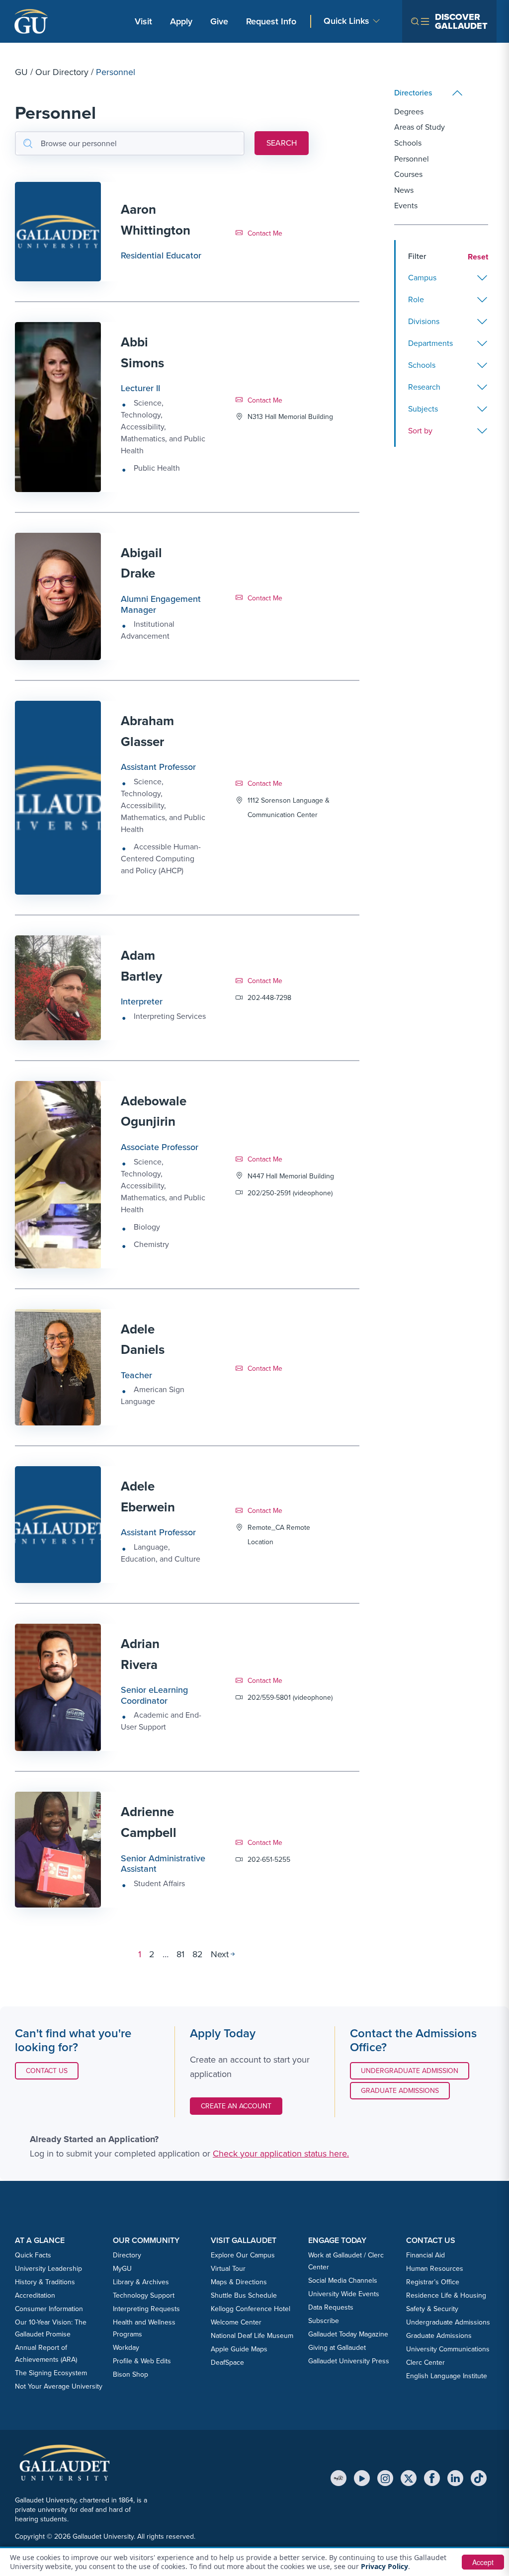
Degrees (409, 112)
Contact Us (52, 2071)
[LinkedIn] (455, 2478)
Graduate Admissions (400, 2091)
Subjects (423, 409)
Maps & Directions (239, 2282)
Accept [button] (483, 2562)
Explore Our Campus (243, 2255)
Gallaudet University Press (349, 2361)
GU (21, 72)
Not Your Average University (59, 2386)
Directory (127, 2255)
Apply (183, 21)
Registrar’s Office (433, 2282)
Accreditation (35, 2295)
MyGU (122, 2269)
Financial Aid (425, 2255)
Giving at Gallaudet (337, 2348)
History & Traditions (45, 2282)
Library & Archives (141, 2282)
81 (180, 1954)
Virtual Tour (228, 2269)
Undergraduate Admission (410, 2071)
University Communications (448, 2349)
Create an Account (236, 2106)
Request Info (271, 21)
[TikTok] (479, 2478)
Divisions (424, 321)
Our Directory (62, 72)
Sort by (420, 431)
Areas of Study (420, 127)
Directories (413, 93)
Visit (143, 21)
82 (198, 1954)
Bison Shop (130, 2374)
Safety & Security (432, 2309)
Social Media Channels (343, 2281)
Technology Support (144, 2295)
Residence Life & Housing (446, 2295)
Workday (126, 2348)
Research (424, 387)
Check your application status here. (281, 2154)
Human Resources (435, 2269)
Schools (408, 143)
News (404, 190)
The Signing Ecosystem (51, 2373)
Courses (408, 174)
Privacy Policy (384, 2566)
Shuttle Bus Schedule (244, 2295)
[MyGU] (339, 2478)
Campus (422, 278)
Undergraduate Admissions (448, 2322)
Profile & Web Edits (142, 2361)
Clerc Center (425, 2363)
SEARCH (282, 143)
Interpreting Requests (146, 2309)
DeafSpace (227, 2363)
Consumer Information (49, 2309)
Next (220, 1954)
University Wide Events (344, 2294)
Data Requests (331, 2307)
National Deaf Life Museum (252, 2336)
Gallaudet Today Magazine (348, 2334)
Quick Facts (33, 2255)
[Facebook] (432, 2478)
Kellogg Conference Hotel (251, 2309)
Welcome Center (236, 2322)
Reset (478, 257)
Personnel (412, 159)
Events (406, 206)
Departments (430, 343)
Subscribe (324, 2321)
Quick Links (346, 21)
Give (219, 21)
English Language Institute (447, 2376)
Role (416, 299)
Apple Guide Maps (239, 2349)
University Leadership (48, 2269)
